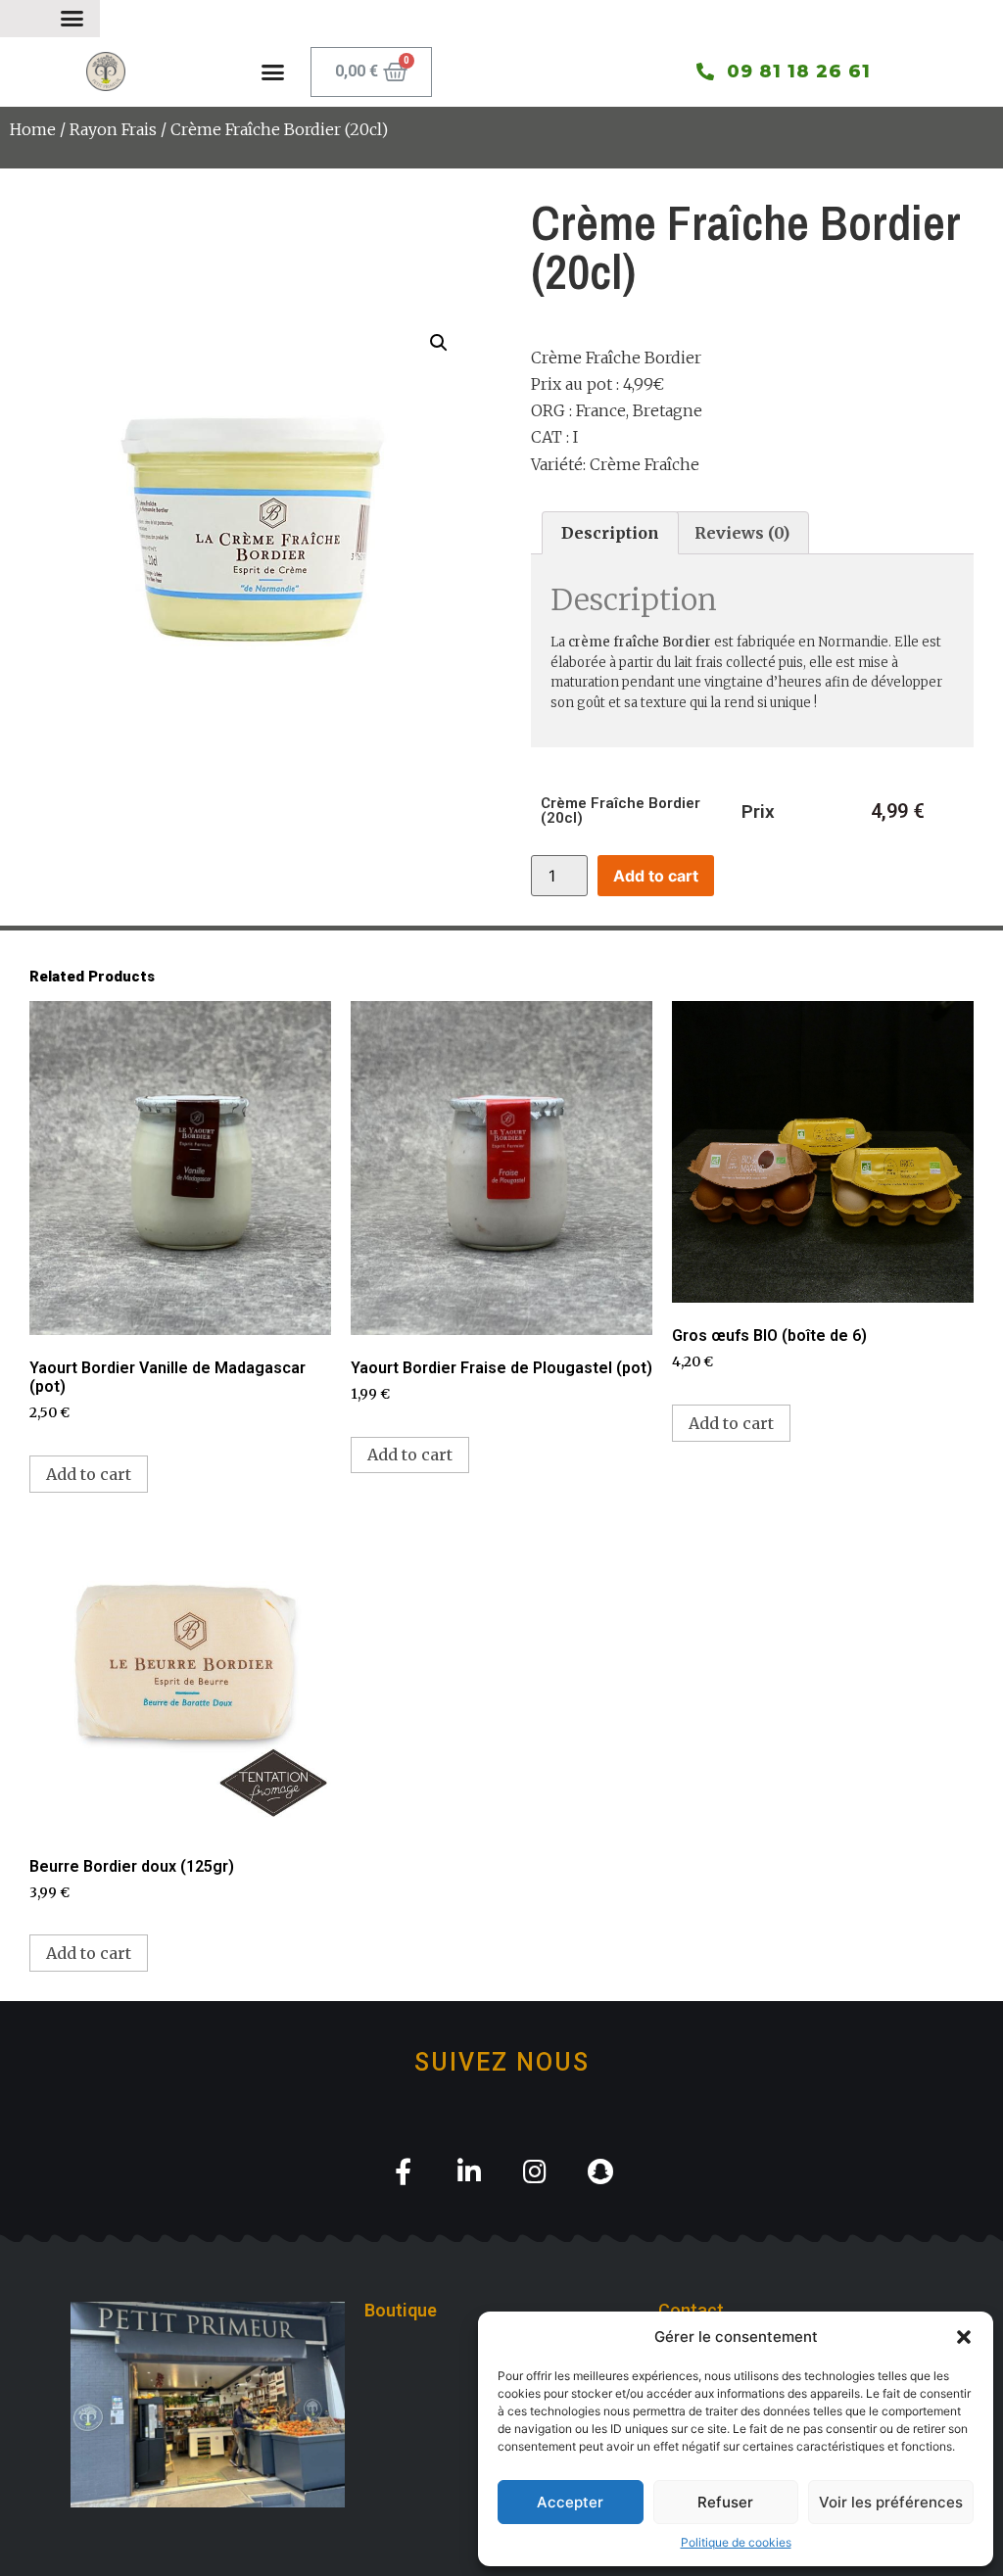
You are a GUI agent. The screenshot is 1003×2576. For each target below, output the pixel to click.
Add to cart (656, 876)
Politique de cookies (736, 2542)
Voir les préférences (891, 2502)
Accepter (570, 2502)
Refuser (725, 2502)
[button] (964, 2337)
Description (610, 533)
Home (33, 129)
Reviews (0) (742, 533)
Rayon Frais (113, 129)
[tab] (610, 533)
